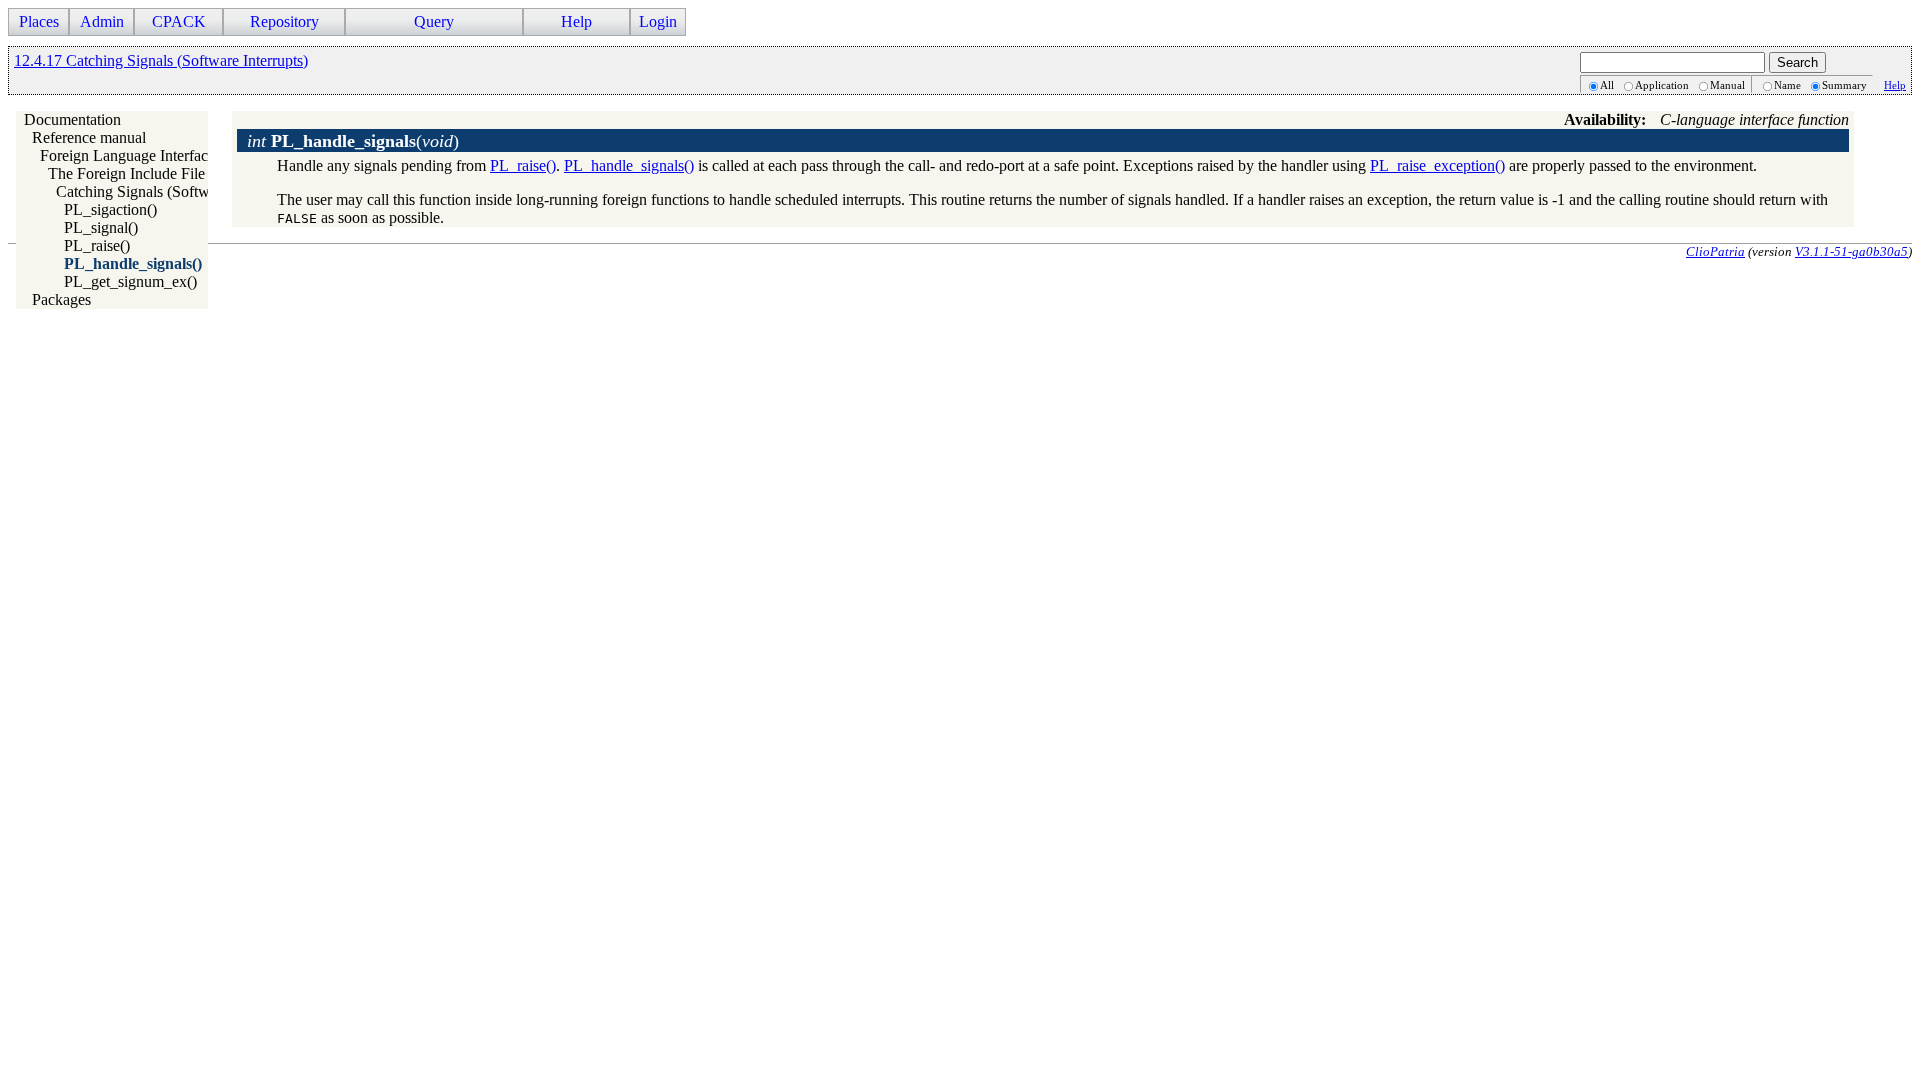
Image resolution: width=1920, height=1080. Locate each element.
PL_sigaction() (110, 209)
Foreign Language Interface (127, 155)
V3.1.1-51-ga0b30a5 (1851, 251)
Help (1895, 85)
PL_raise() (97, 245)
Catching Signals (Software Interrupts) (177, 191)
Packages (61, 299)
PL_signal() (101, 227)
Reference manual (89, 137)
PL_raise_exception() (1437, 165)
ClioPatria (1715, 251)
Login (658, 21)
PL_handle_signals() (133, 263)
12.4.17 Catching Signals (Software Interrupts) (161, 60)
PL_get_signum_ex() (130, 281)
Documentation (72, 119)
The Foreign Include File (126, 173)
